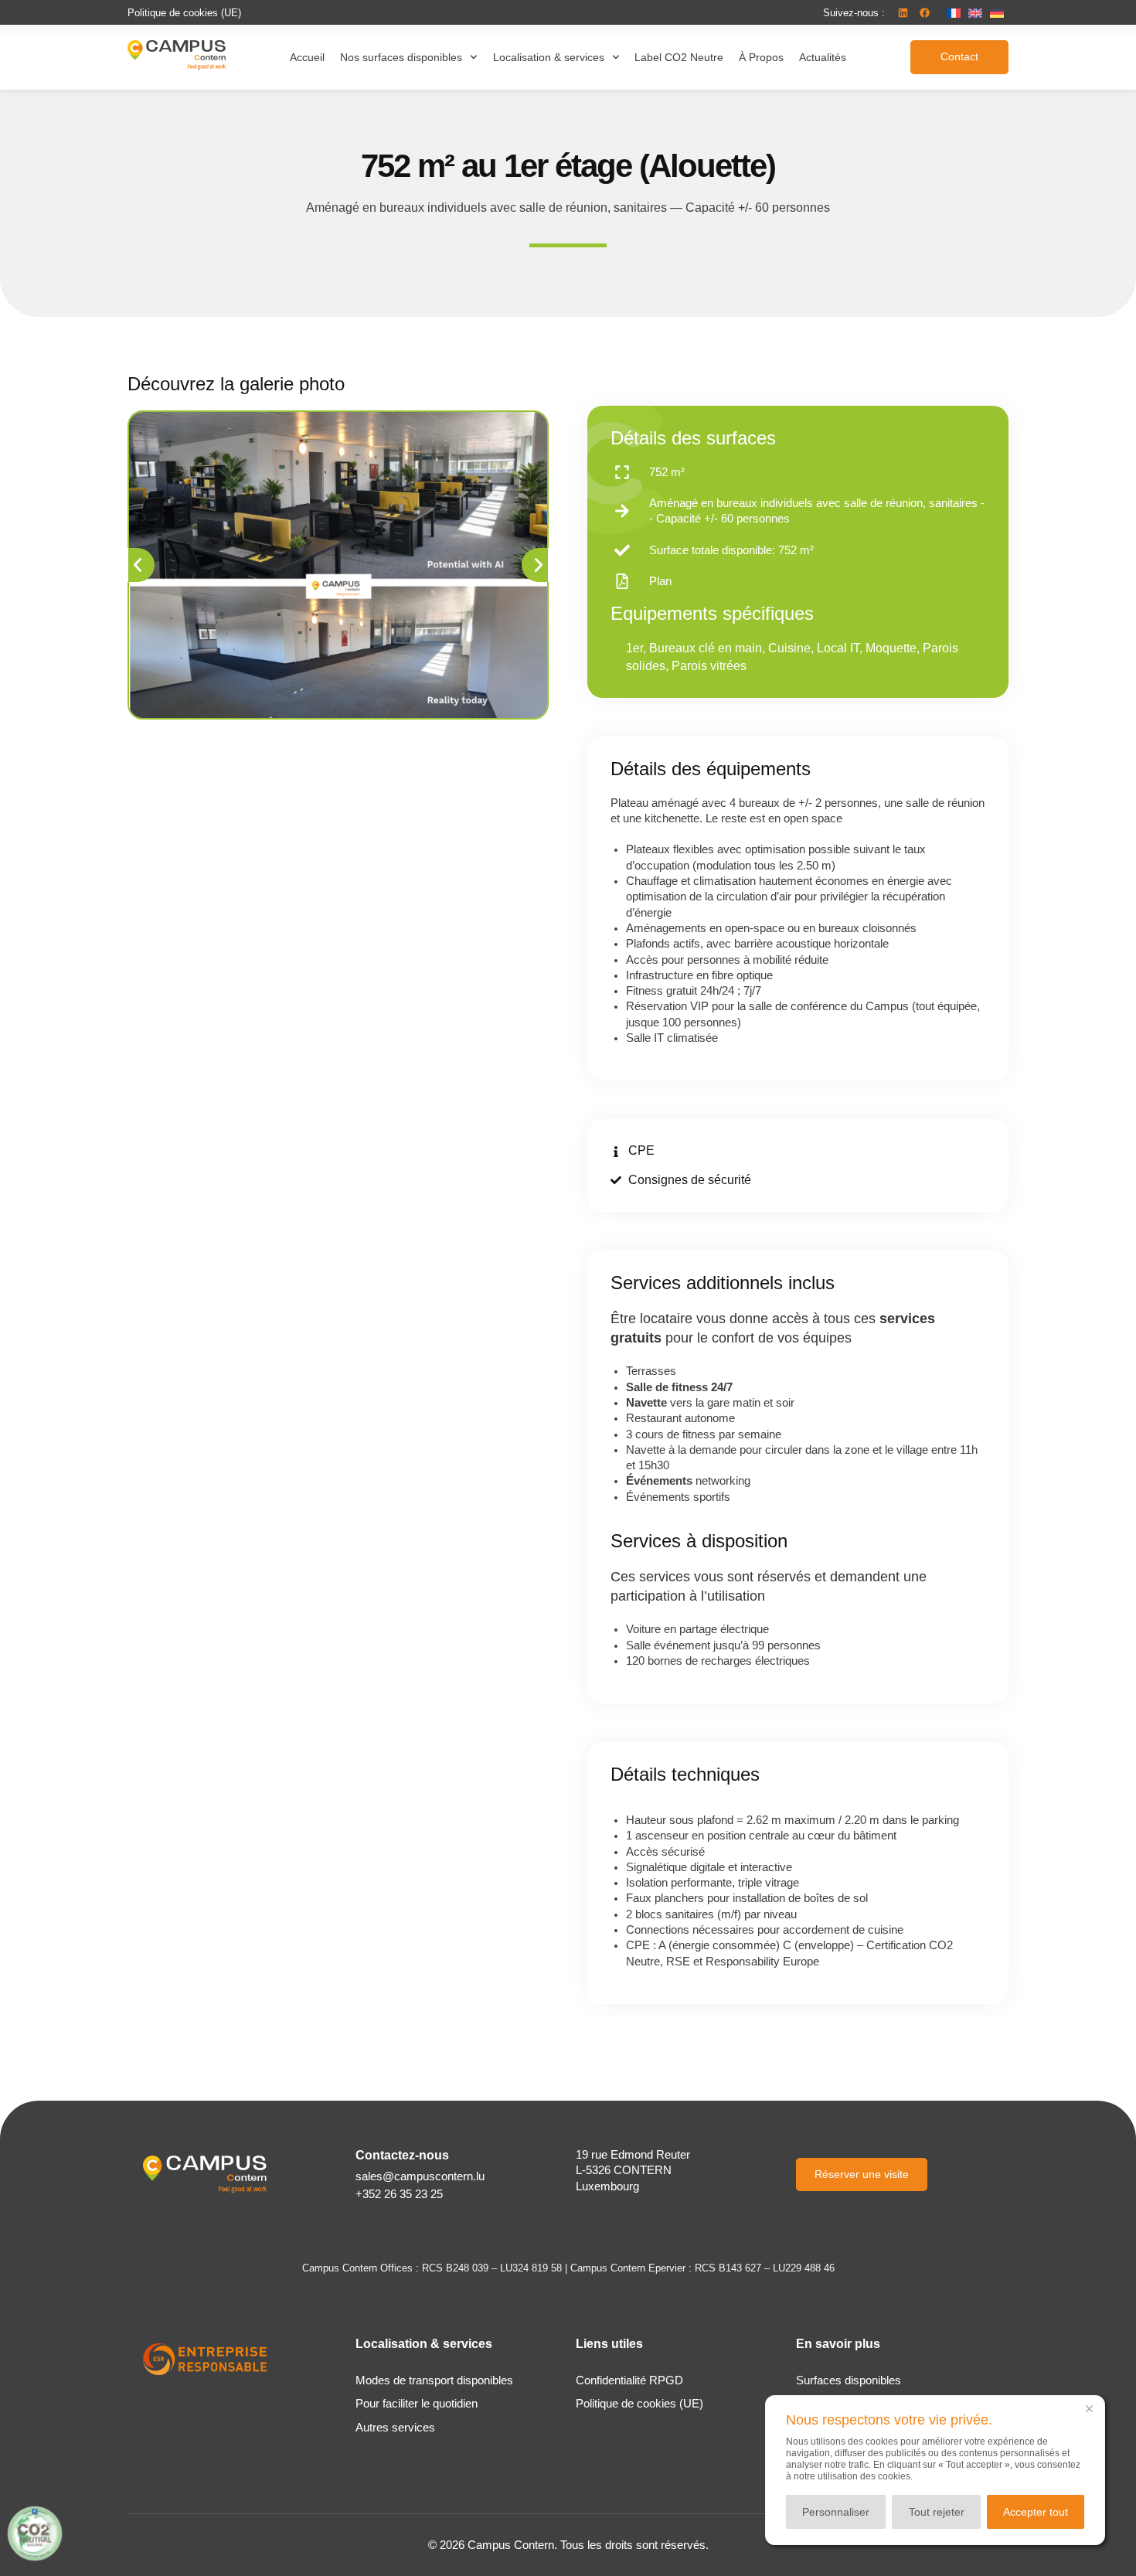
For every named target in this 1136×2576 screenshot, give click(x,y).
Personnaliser (836, 2512)
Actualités (823, 57)
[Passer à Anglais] (975, 13)
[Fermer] (1089, 2408)
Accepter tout (1036, 2512)
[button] (854, 13)
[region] (935, 2470)
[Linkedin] (903, 12)
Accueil (307, 57)
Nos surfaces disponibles (401, 57)
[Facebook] (924, 12)
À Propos (761, 57)
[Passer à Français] (954, 13)
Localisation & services (549, 57)
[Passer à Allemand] (997, 13)
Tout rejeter (937, 2512)
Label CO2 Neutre (679, 57)
